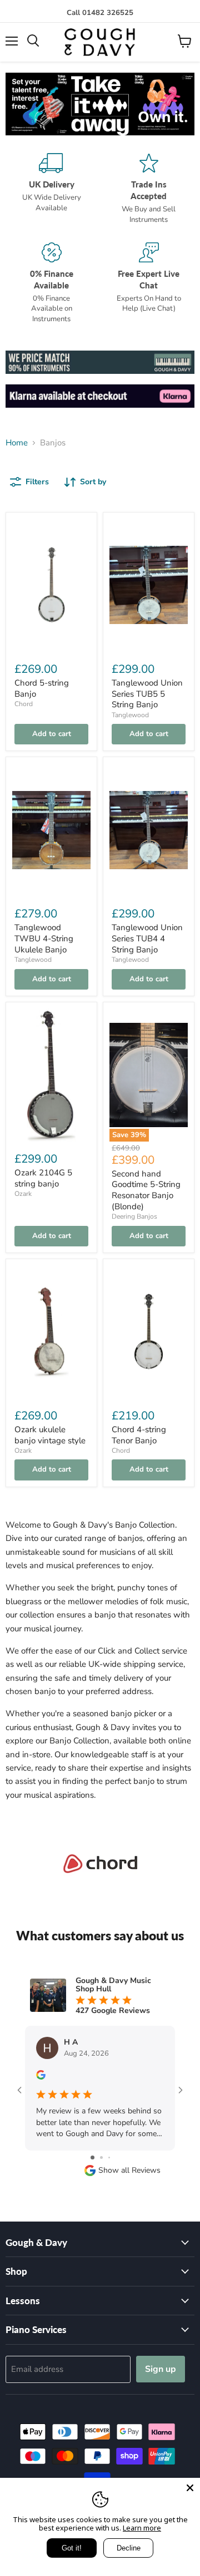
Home (17, 443)
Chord (24, 704)
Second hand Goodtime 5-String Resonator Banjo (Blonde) (146, 1190)
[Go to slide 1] (92, 2157)
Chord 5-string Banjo (42, 688)
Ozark (23, 1194)
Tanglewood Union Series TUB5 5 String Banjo (147, 694)
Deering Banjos (134, 1216)
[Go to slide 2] (101, 2157)
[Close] (190, 2488)
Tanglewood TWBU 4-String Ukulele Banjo (44, 938)
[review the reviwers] (41, 2077)
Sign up (161, 2369)
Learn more (142, 2528)
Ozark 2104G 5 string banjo (43, 1178)
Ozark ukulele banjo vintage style (50, 1435)
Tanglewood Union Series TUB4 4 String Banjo (147, 938)
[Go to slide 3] (109, 2157)
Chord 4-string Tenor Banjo (139, 1435)
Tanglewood (130, 715)
